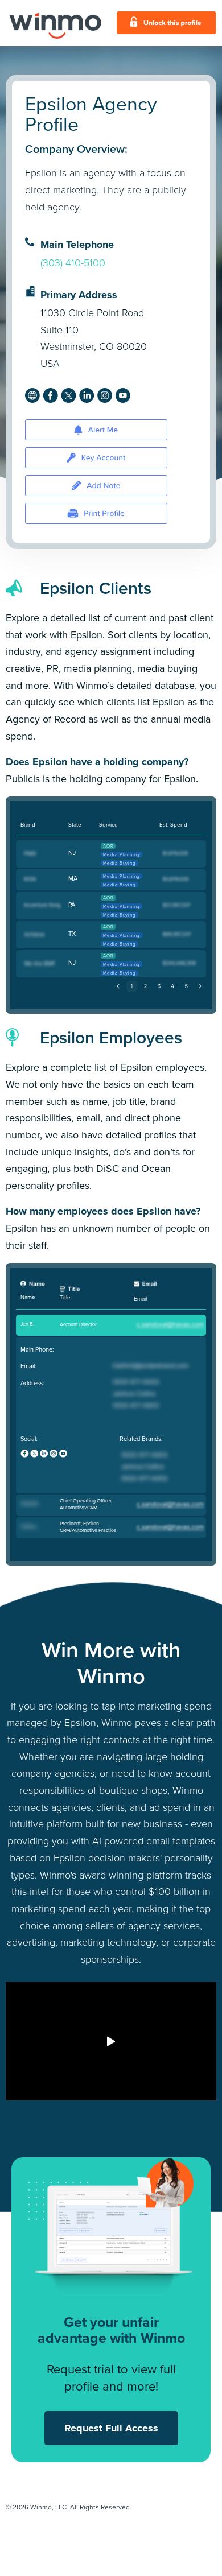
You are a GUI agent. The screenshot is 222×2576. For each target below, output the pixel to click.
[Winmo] (55, 23)
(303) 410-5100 (73, 263)
